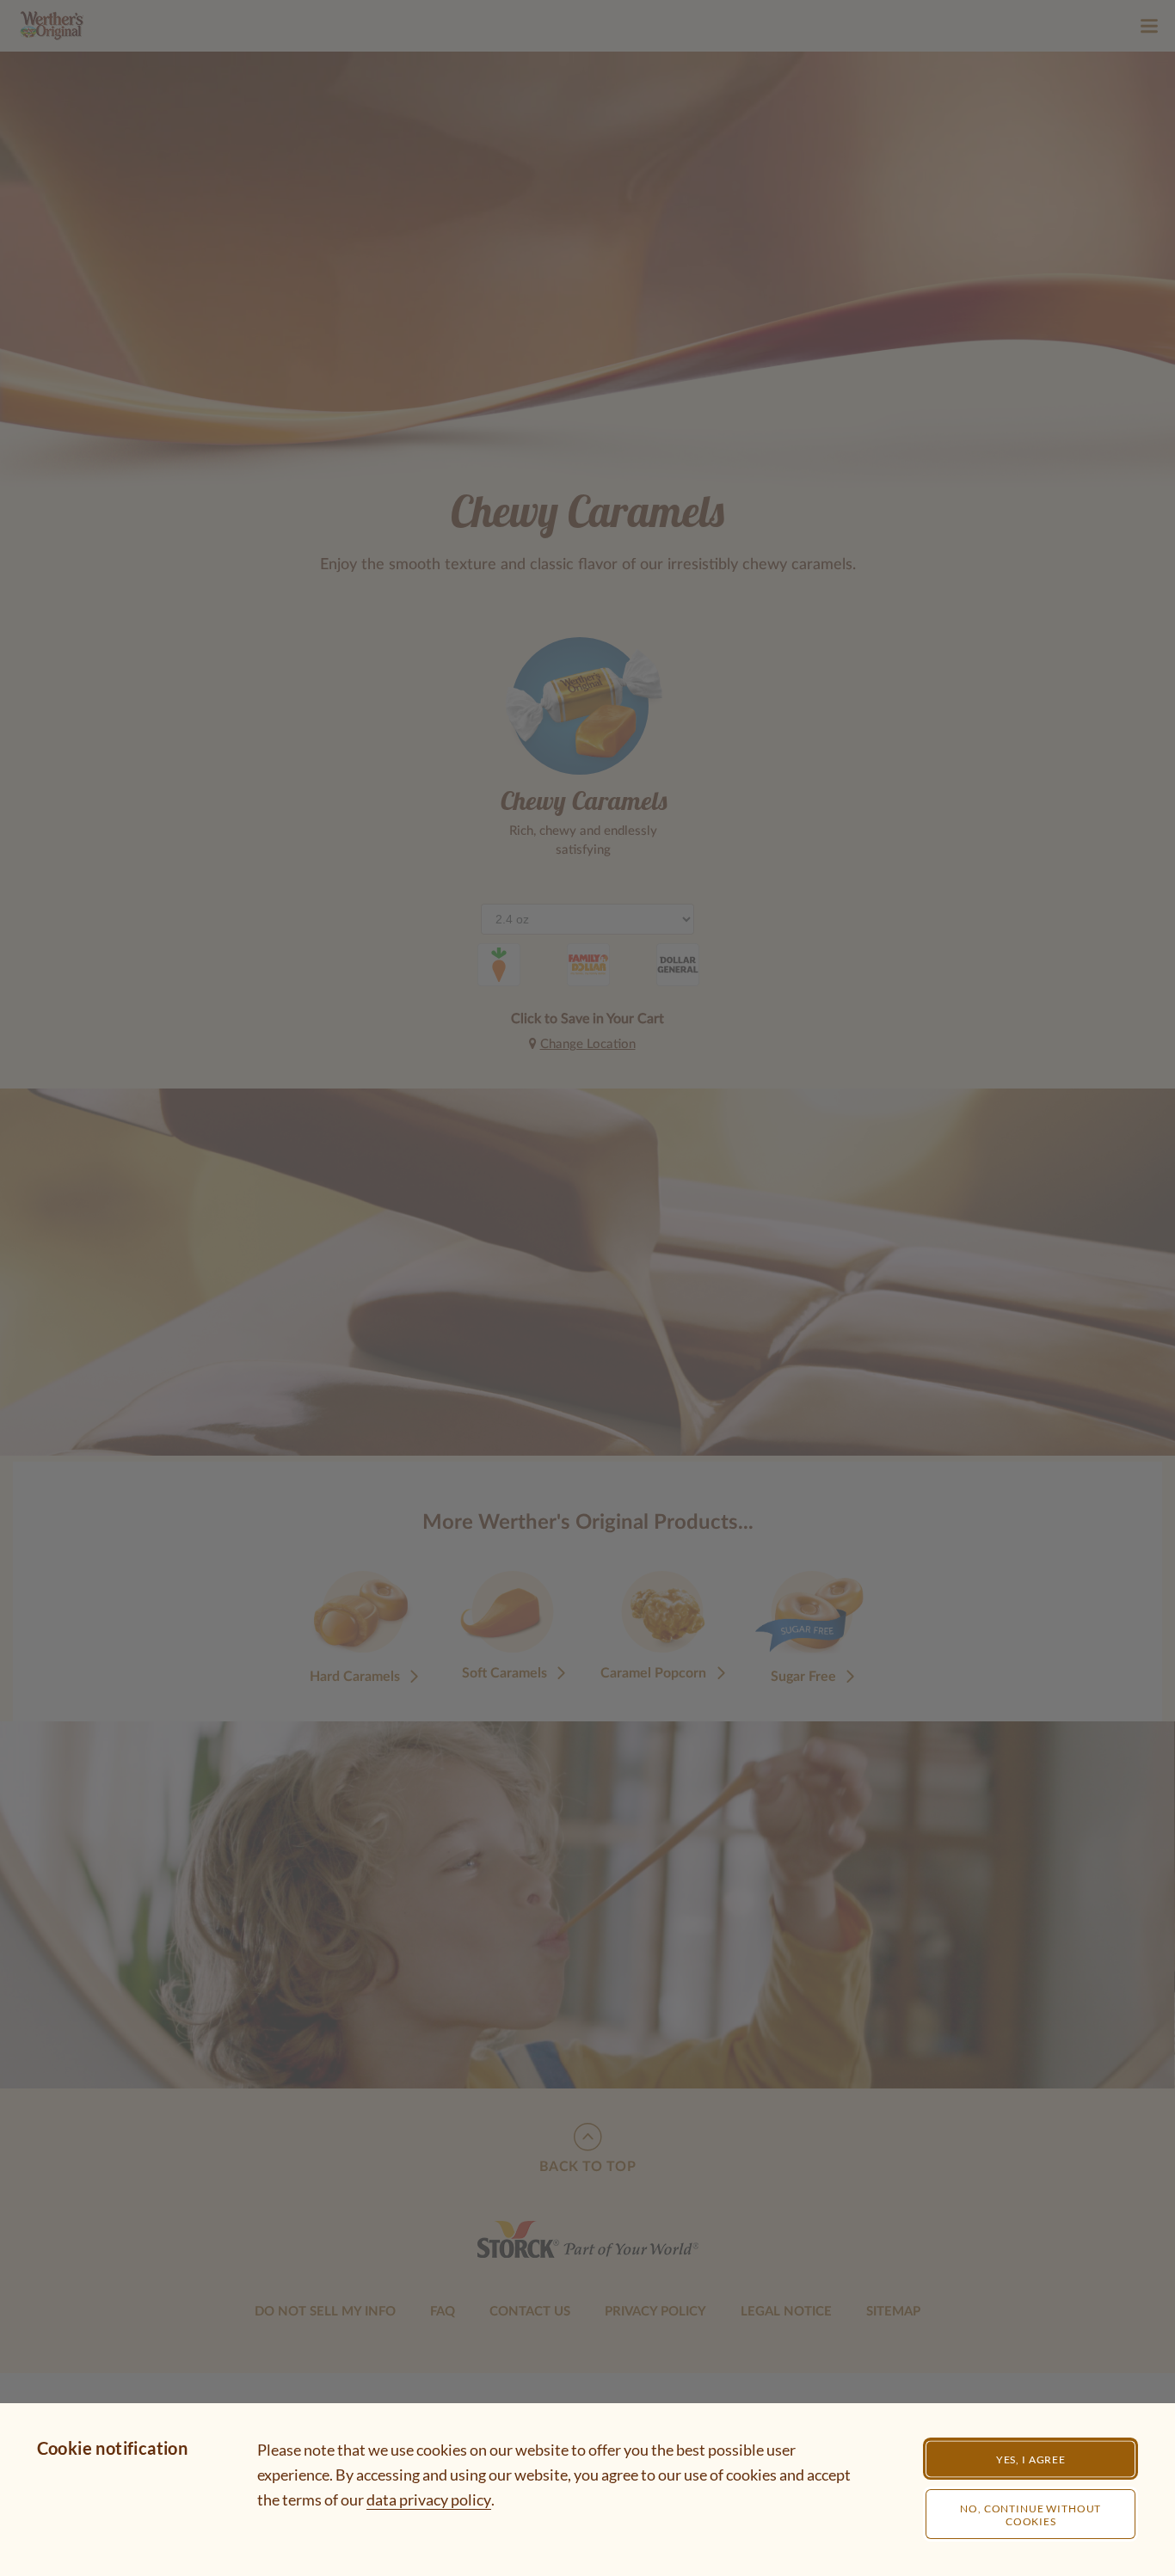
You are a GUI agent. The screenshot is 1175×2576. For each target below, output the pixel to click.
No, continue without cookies (1030, 2515)
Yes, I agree (1031, 2459)
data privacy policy (429, 2499)
